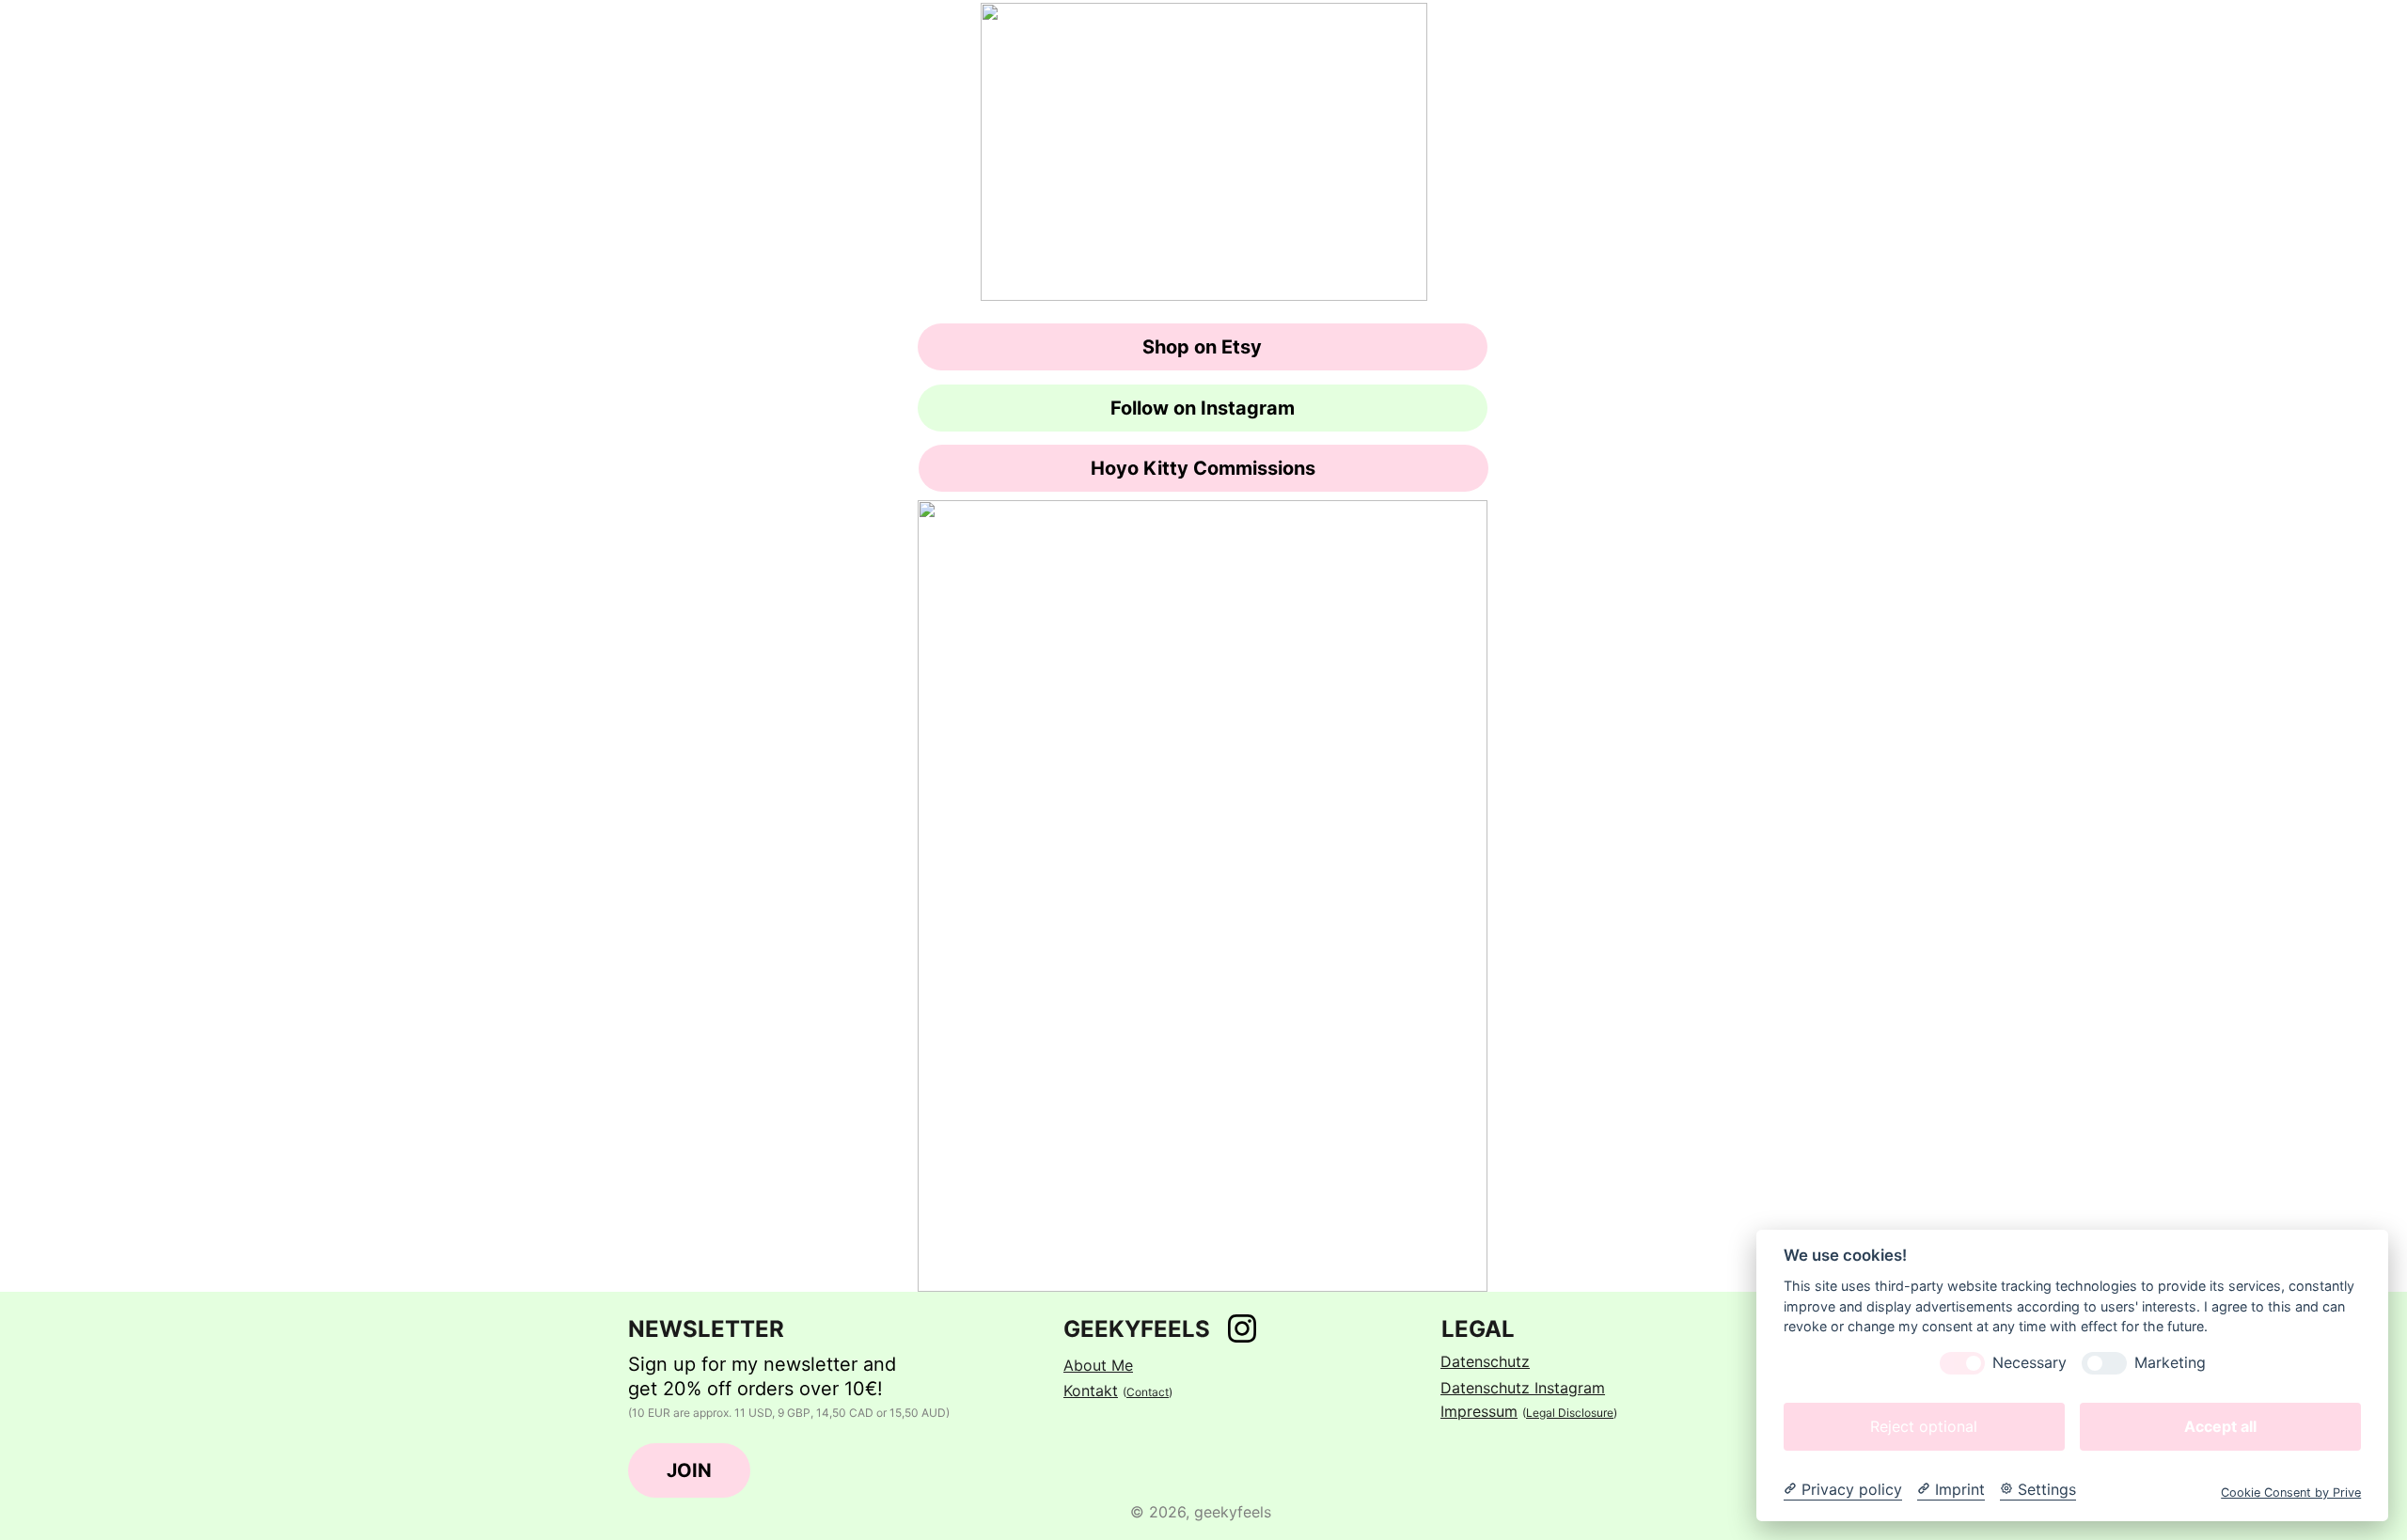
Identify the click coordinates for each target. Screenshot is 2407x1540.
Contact (1148, 1392)
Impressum (1479, 1411)
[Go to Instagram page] (1242, 1328)
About (1087, 1365)
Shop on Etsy (1202, 347)
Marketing (2170, 1363)
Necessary (2029, 1363)
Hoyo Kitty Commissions (1203, 468)
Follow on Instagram (1203, 408)
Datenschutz (1485, 1361)
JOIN (689, 1470)
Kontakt (1091, 1391)
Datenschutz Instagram (1523, 1388)
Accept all (2220, 1426)
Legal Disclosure (1570, 1413)
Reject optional (1924, 1426)
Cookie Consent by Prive (2291, 1493)
